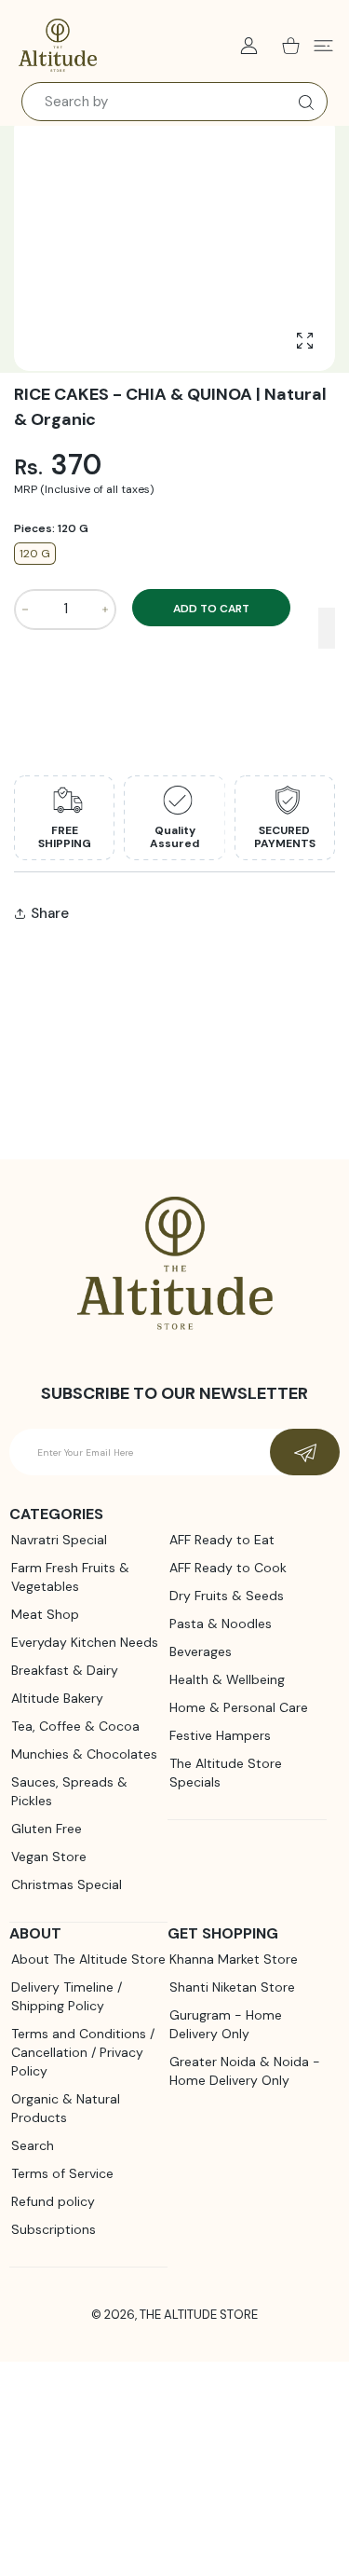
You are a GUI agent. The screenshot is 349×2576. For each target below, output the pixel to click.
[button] (327, 628)
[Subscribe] (305, 1452)
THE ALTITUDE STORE (199, 2315)
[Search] (302, 103)
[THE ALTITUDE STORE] (58, 46)
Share (50, 913)
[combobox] (174, 102)
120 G (35, 554)
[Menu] (323, 46)
